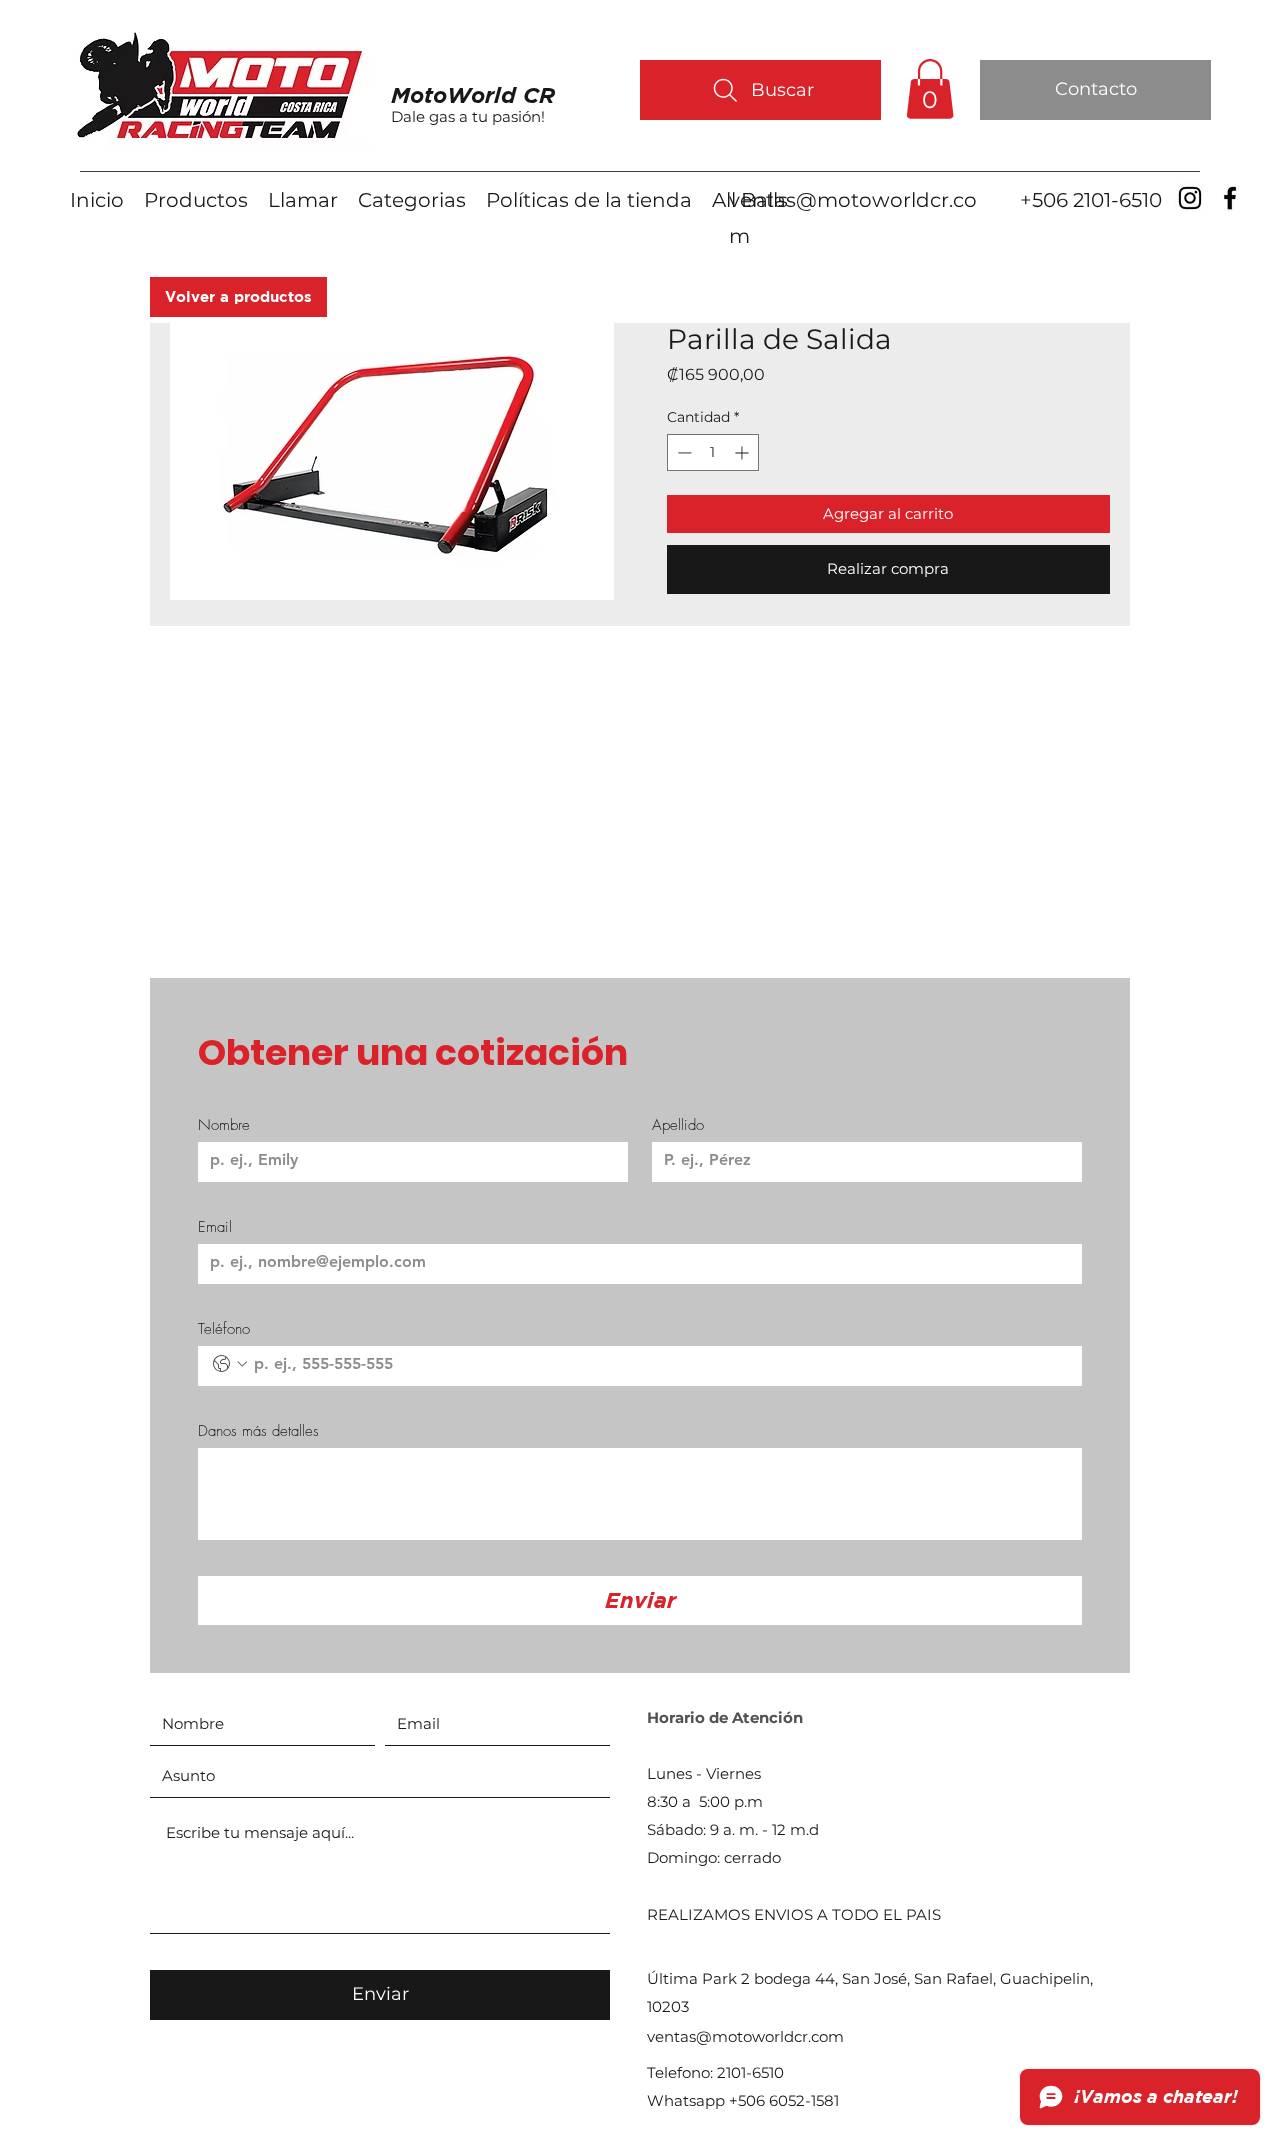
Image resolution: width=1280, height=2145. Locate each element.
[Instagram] (1190, 198)
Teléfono (224, 1329)
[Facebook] (1230, 198)
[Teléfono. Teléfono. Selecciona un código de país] (230, 1364)
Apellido (678, 1125)
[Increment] (743, 452)
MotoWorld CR (473, 95)
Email (215, 1227)
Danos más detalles (258, 1431)
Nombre (224, 1125)
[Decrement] (682, 452)
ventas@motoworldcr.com (745, 2036)
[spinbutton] (713, 452)
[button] (930, 89)
